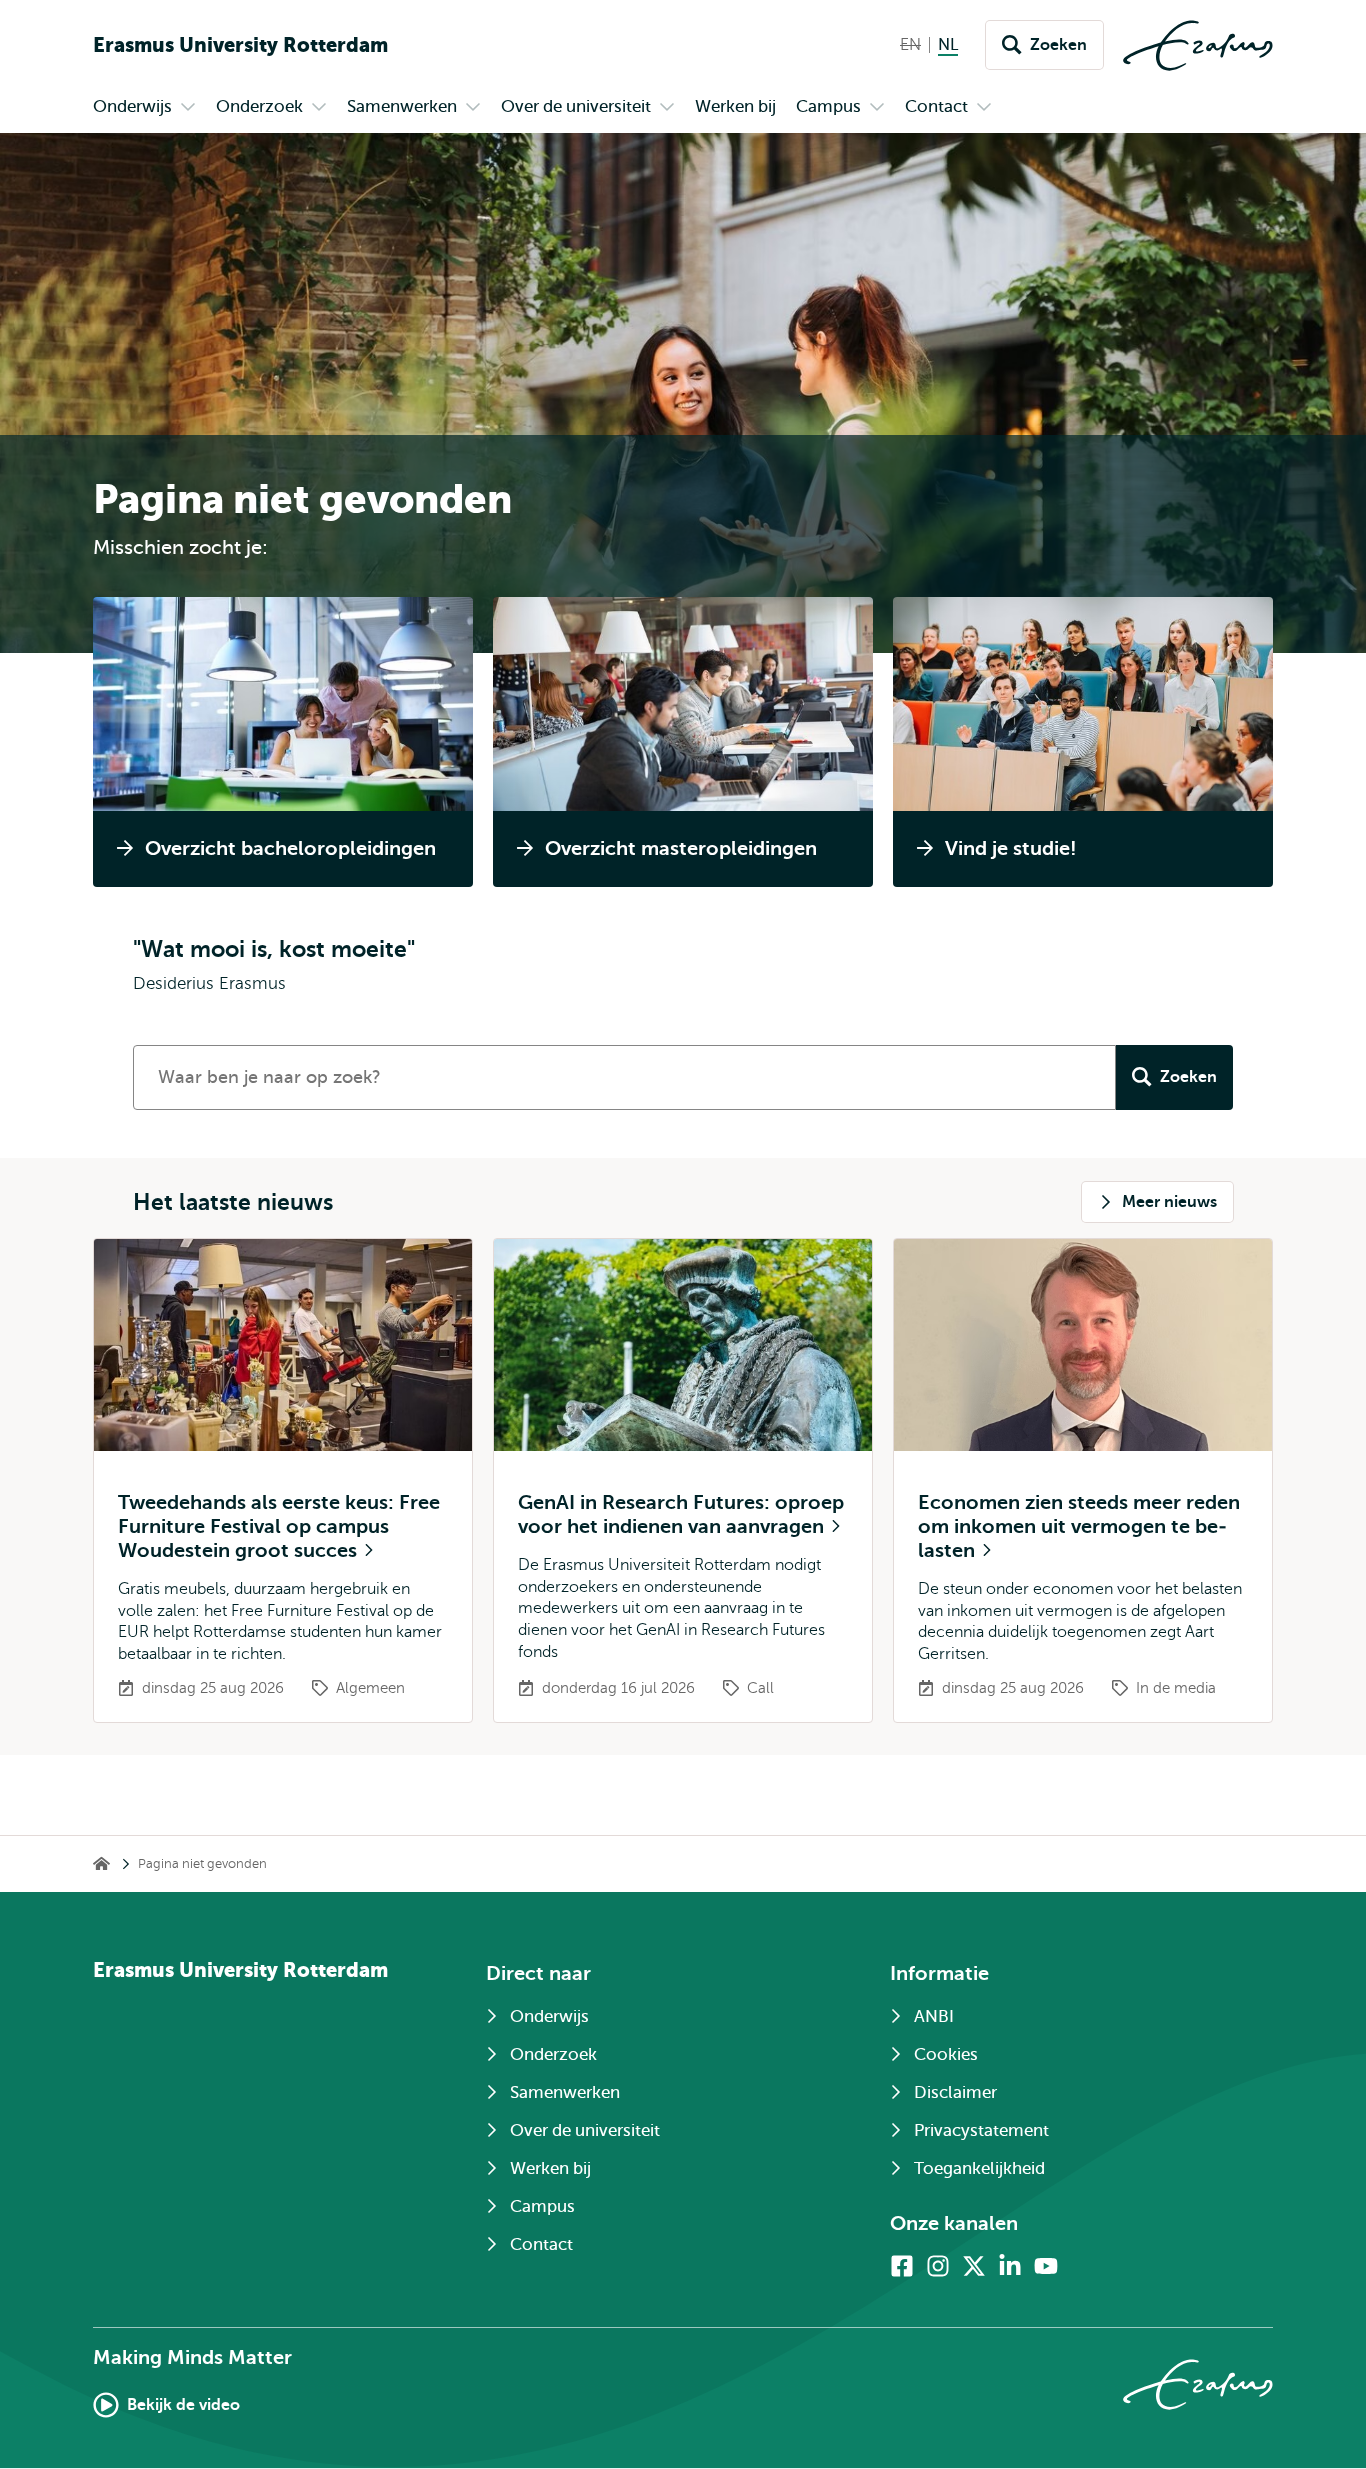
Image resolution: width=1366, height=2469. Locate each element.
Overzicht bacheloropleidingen (290, 848)
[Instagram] (938, 2266)
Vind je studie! (1011, 848)
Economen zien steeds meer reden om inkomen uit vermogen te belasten (1079, 1526)
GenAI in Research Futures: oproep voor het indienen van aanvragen (681, 1514)
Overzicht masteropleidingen (681, 848)
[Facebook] (902, 2266)
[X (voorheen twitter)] (974, 2266)
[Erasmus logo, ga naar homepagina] (1198, 45)
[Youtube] (1046, 2266)
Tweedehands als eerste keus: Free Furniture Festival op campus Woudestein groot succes (279, 1526)
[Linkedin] (1010, 2266)
